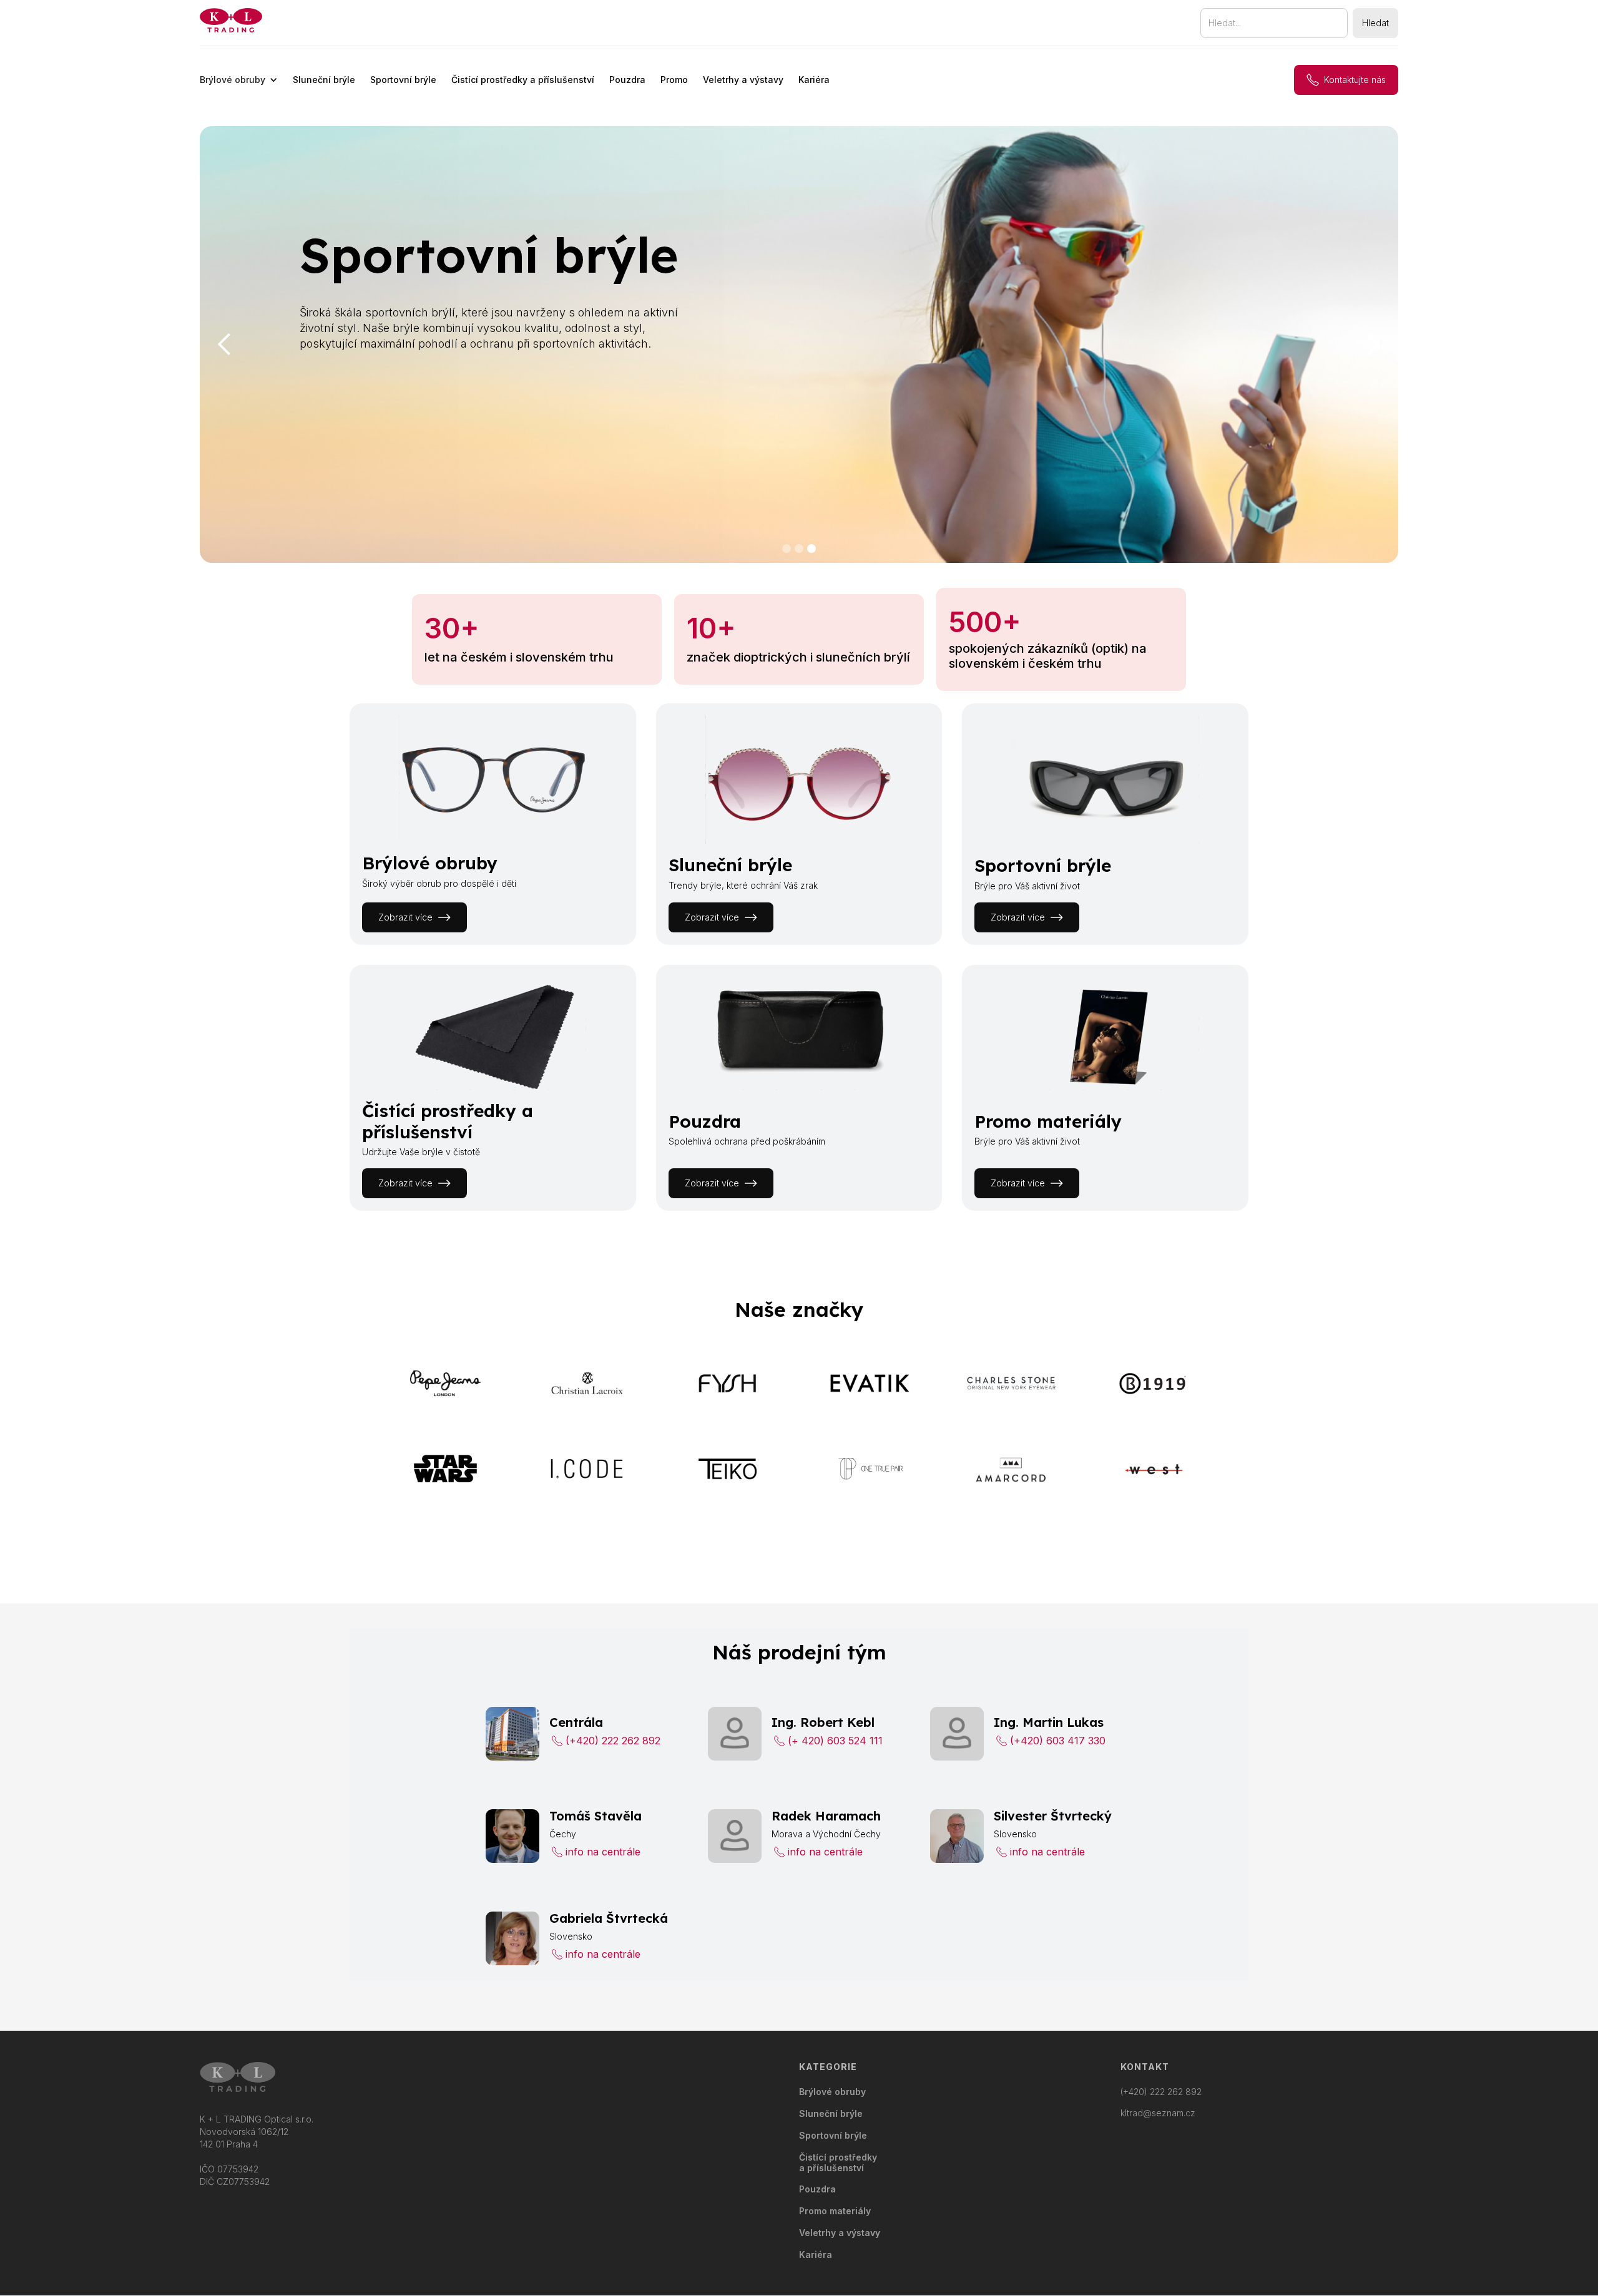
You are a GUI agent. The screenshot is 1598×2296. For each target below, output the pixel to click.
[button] (239, 80)
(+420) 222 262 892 (1161, 2092)
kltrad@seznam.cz (1158, 2113)
